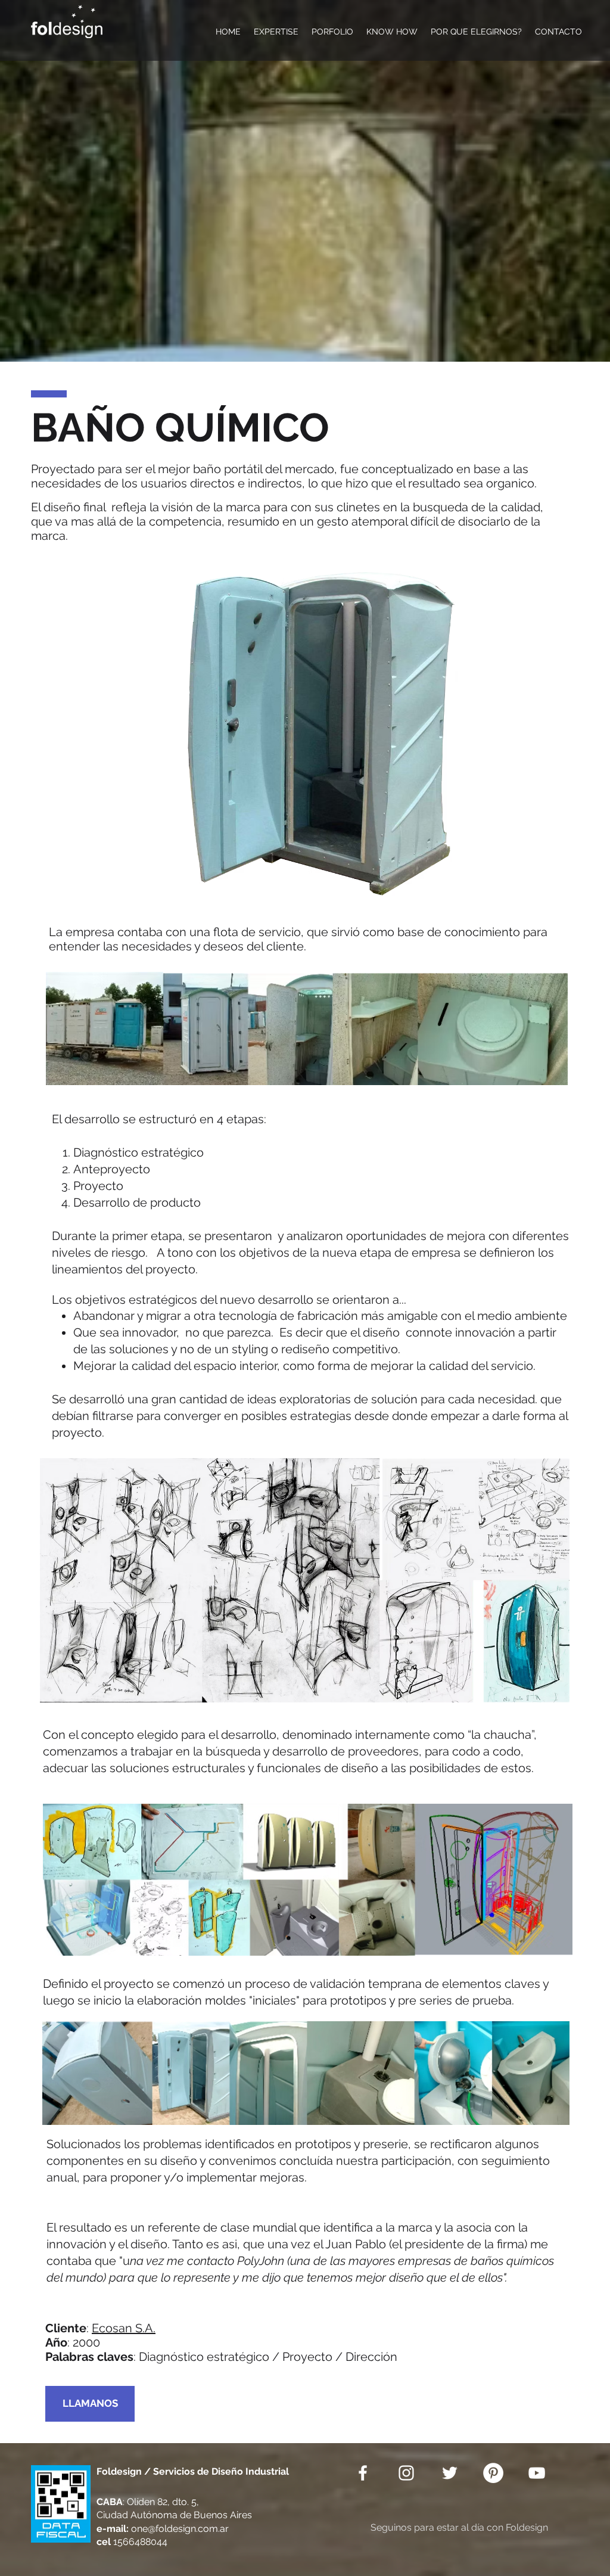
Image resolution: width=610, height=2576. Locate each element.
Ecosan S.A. (124, 2328)
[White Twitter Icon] (450, 2473)
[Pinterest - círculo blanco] (493, 2473)
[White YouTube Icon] (537, 2473)
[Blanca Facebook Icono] (363, 2473)
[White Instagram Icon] (406, 2473)
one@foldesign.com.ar (180, 2529)
